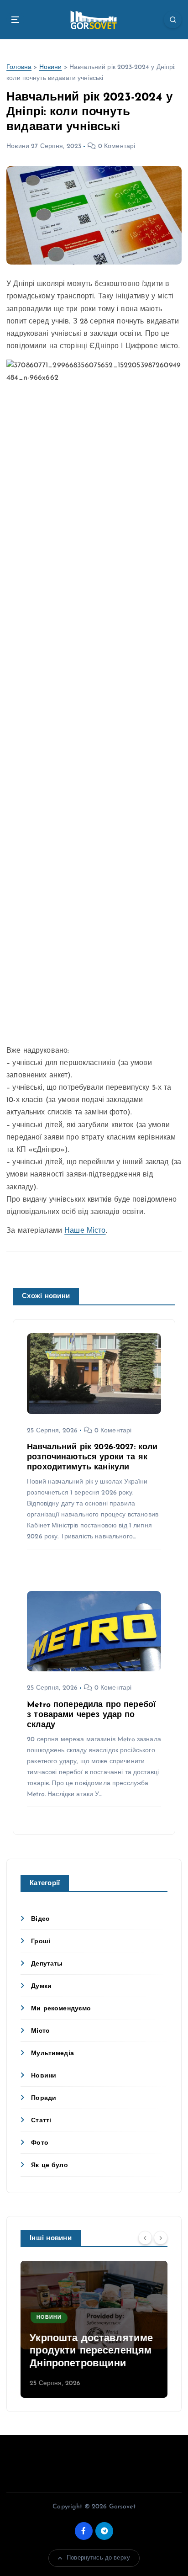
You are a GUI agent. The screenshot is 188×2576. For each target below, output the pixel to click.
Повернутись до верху (98, 2558)
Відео (40, 1919)
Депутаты (47, 1964)
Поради (44, 2098)
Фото (40, 2143)
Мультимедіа (52, 2054)
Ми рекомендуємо (61, 2009)
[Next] (161, 2238)
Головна (19, 67)
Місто (40, 2031)
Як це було (49, 2165)
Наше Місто (85, 1231)
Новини (51, 67)
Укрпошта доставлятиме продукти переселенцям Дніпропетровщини (91, 2351)
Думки (41, 1986)
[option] (94, 2329)
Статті (41, 2121)
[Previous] (145, 2238)
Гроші (41, 1942)
